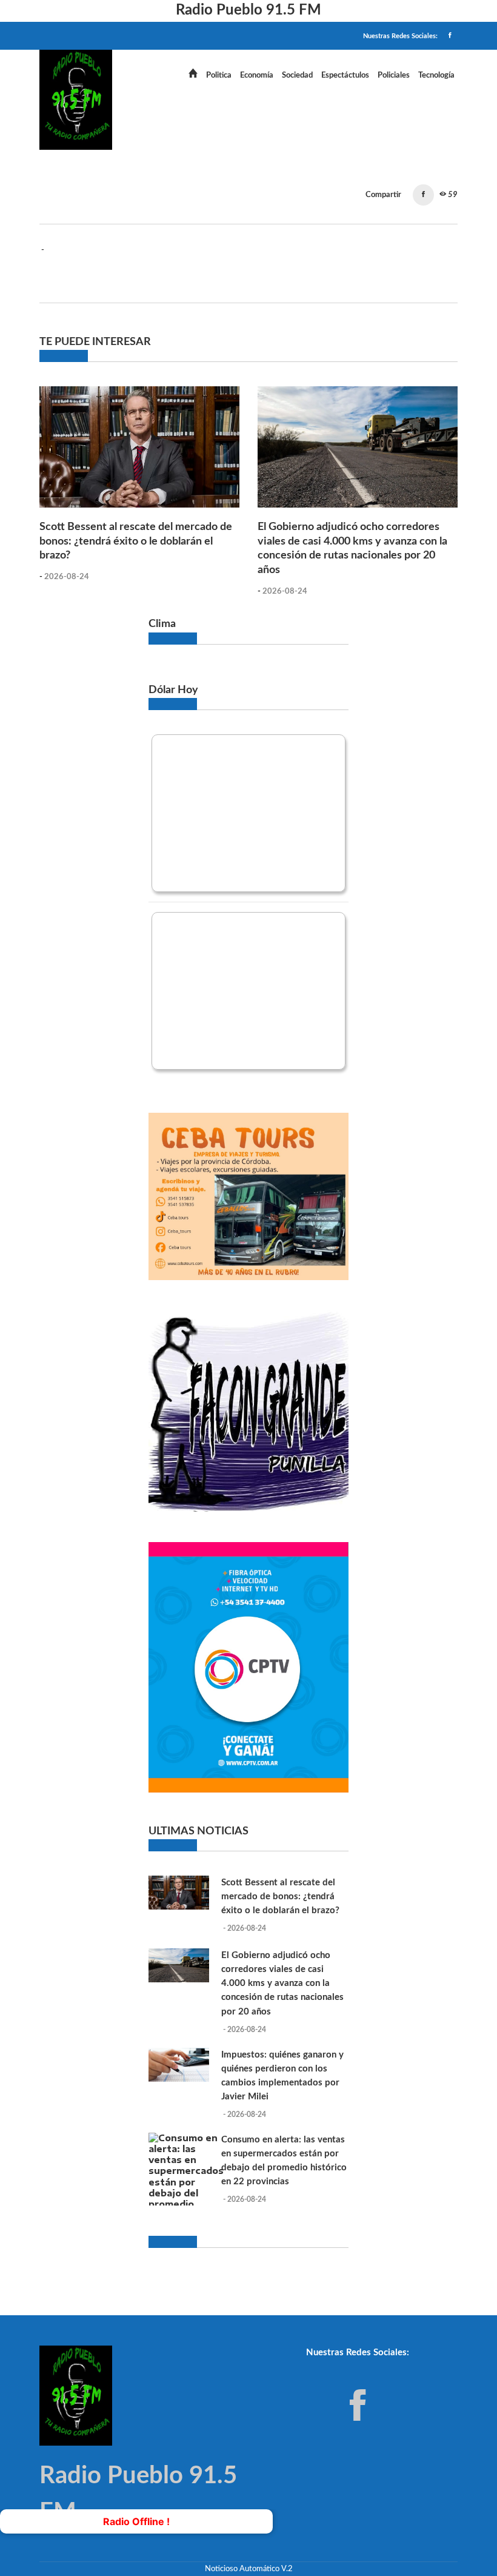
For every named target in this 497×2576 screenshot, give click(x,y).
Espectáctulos (345, 75)
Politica (219, 75)
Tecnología (436, 75)
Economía (257, 75)
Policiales (394, 75)
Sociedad (297, 75)
